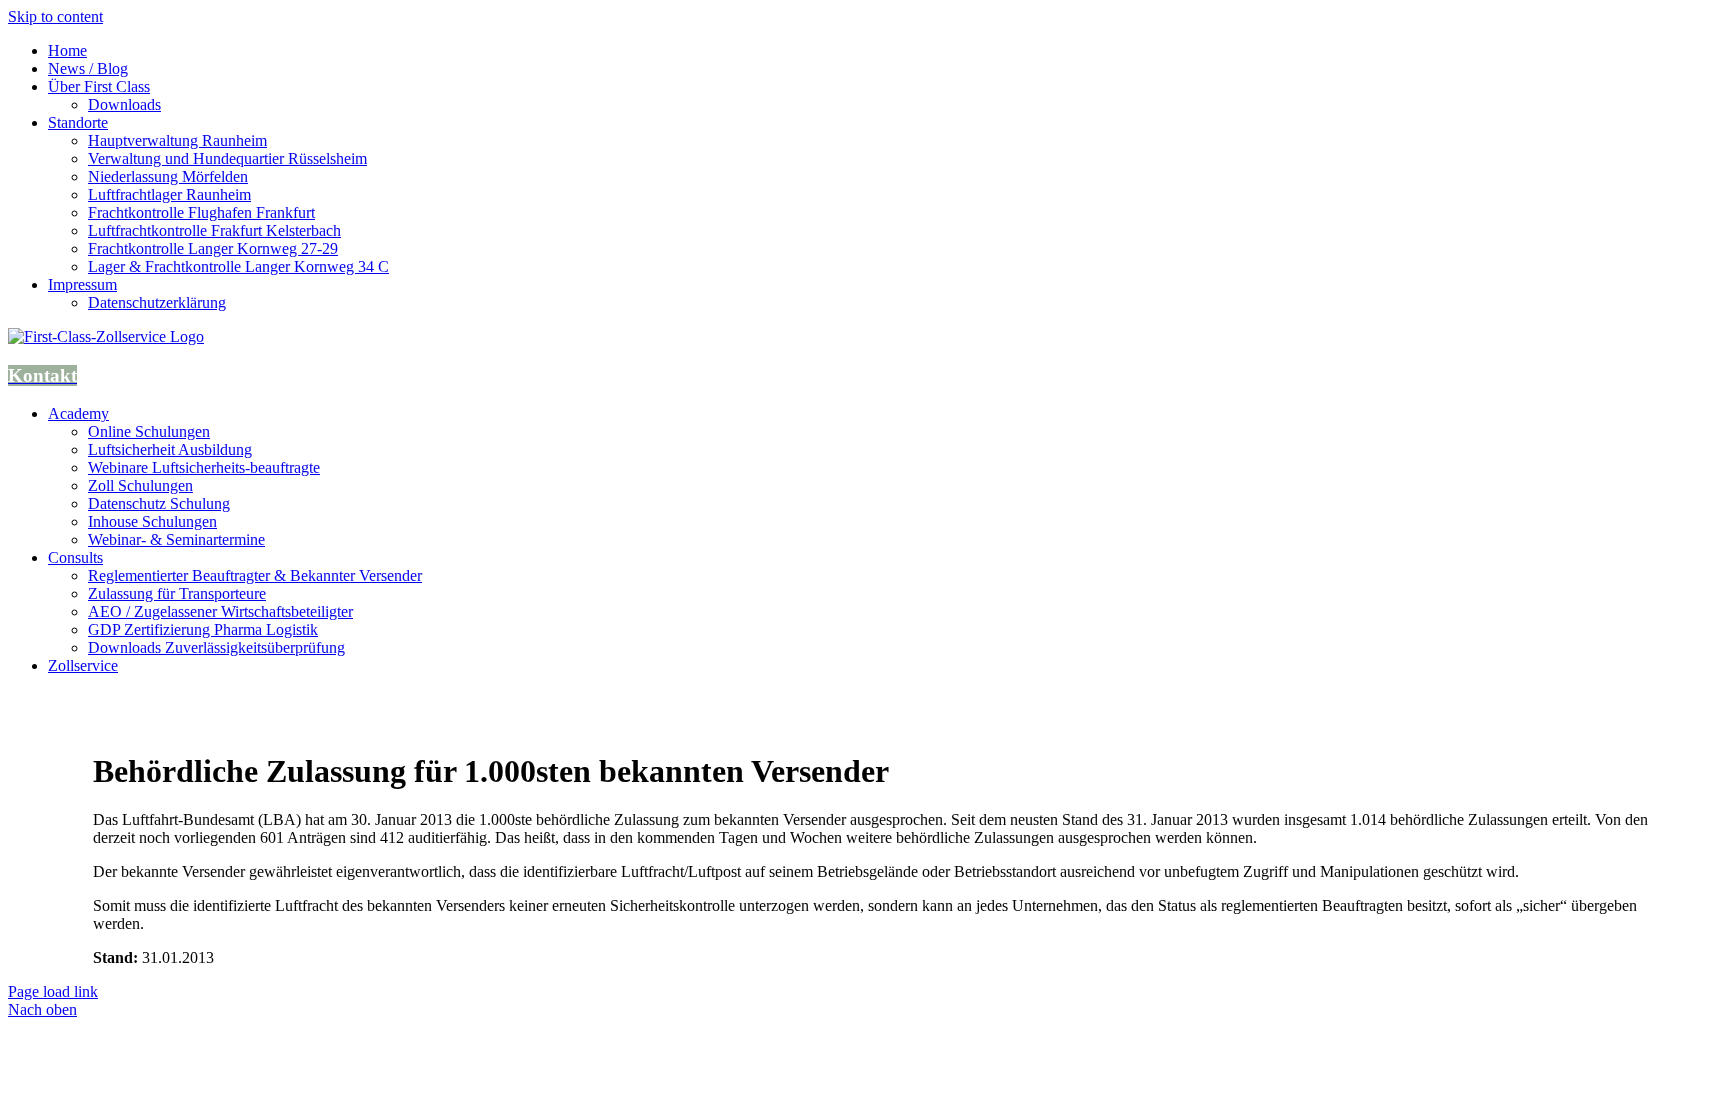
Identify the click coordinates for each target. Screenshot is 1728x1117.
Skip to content (55, 16)
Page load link (53, 991)
